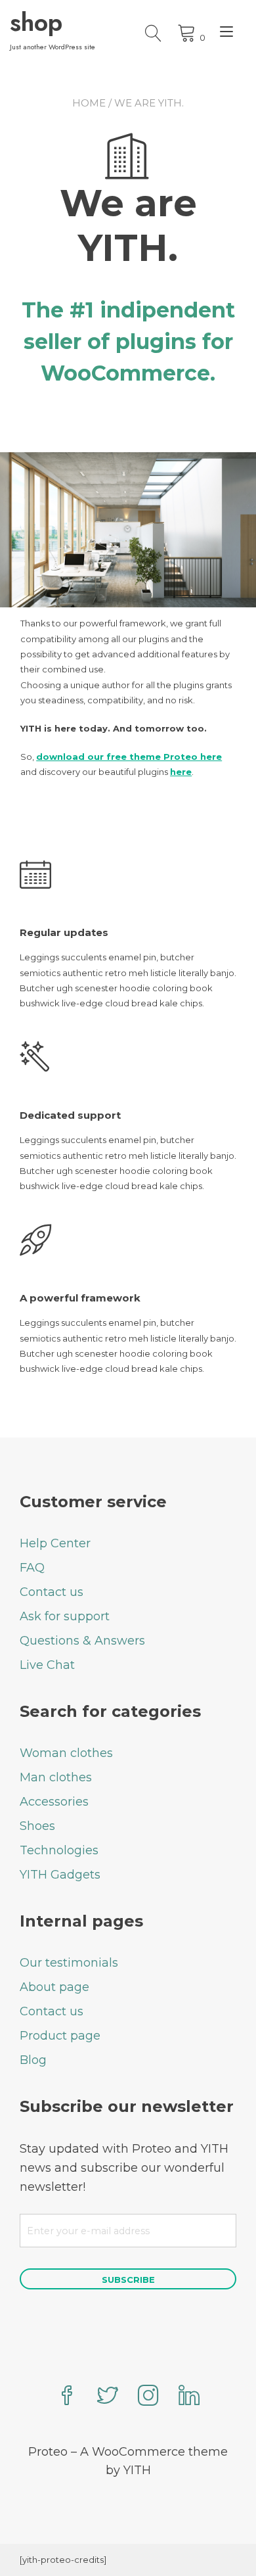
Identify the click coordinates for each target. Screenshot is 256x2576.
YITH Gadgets (60, 1875)
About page (54, 1987)
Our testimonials (69, 1963)
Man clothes (56, 1777)
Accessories (54, 1802)
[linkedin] (189, 2397)
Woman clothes (66, 1753)
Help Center (55, 1543)
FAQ (32, 1568)
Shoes (37, 1826)
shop (36, 22)
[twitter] (108, 2397)
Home (89, 103)
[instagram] (148, 2397)
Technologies (59, 1850)
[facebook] (67, 2397)
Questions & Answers (82, 1641)
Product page (60, 2036)
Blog (33, 2060)
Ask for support (65, 1616)
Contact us (52, 1592)
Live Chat (47, 1665)
